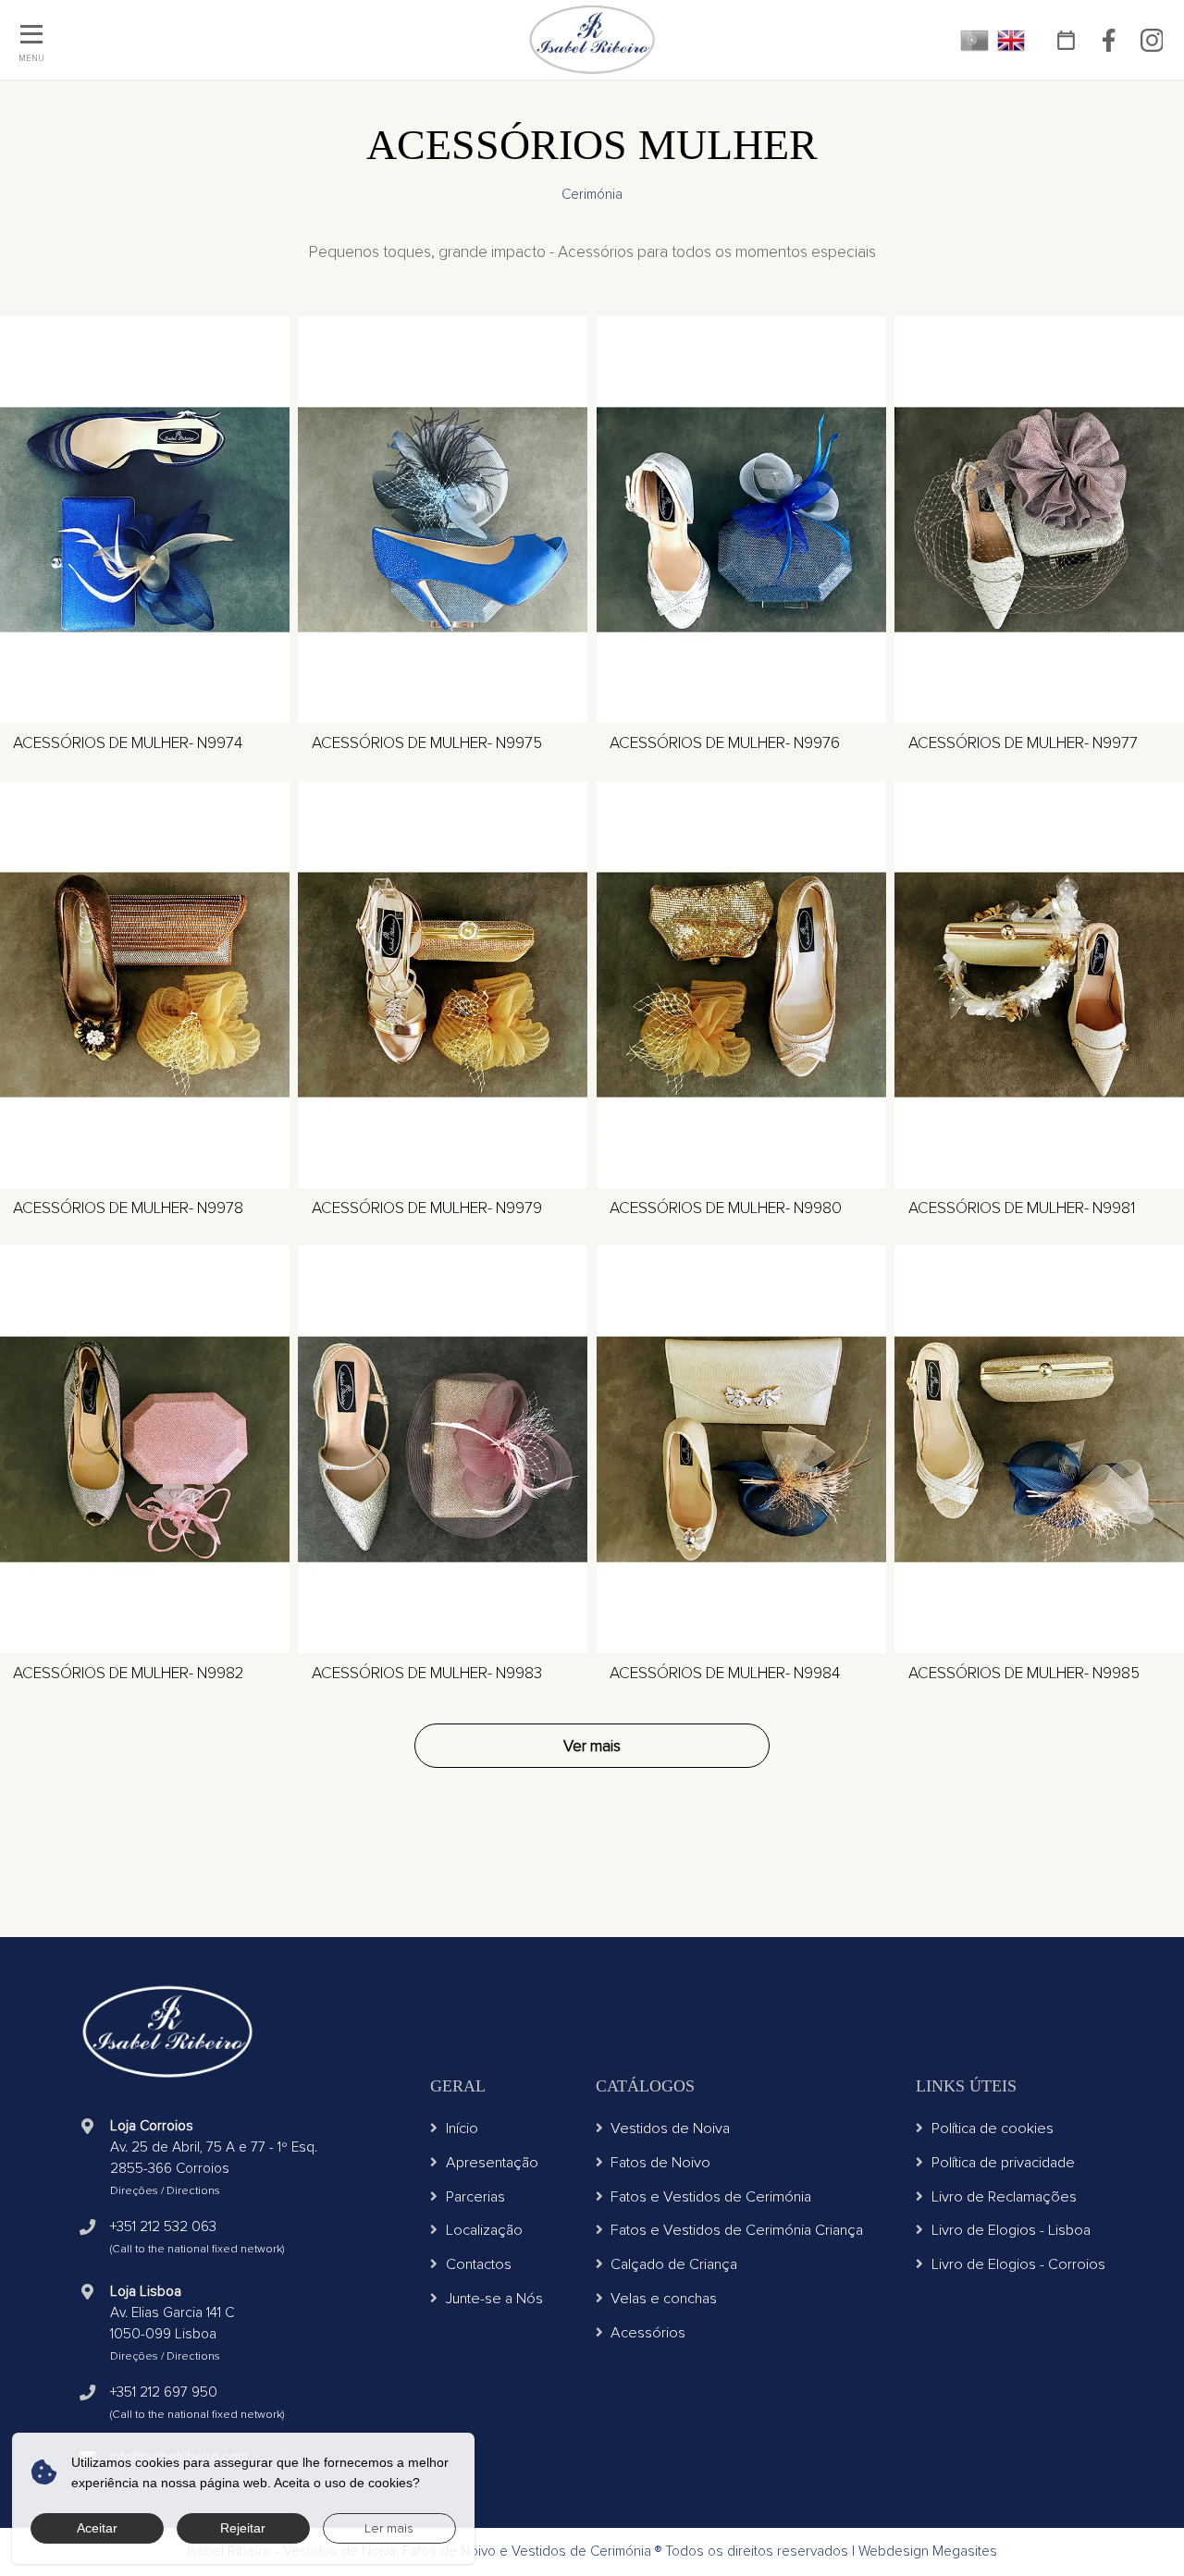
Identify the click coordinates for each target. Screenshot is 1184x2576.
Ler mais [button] (389, 2528)
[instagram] (1152, 40)
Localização (484, 2230)
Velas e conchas (664, 2299)
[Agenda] (1067, 40)
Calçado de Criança (674, 2264)
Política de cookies (993, 2128)
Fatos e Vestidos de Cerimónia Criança (737, 2230)
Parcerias (475, 2197)
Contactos (479, 2264)
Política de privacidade (1003, 2163)
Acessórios (648, 2333)
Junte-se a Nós (494, 2299)
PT (974, 40)
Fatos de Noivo (660, 2163)
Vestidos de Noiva (670, 2128)
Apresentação (492, 2163)
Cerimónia (592, 195)
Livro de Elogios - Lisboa (1011, 2230)
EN (1011, 40)
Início (462, 2128)
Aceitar (97, 2528)
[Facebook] (1109, 40)
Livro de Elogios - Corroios (1018, 2264)
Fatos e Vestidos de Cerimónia (711, 2197)
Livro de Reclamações (1004, 2197)
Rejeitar (243, 2528)
